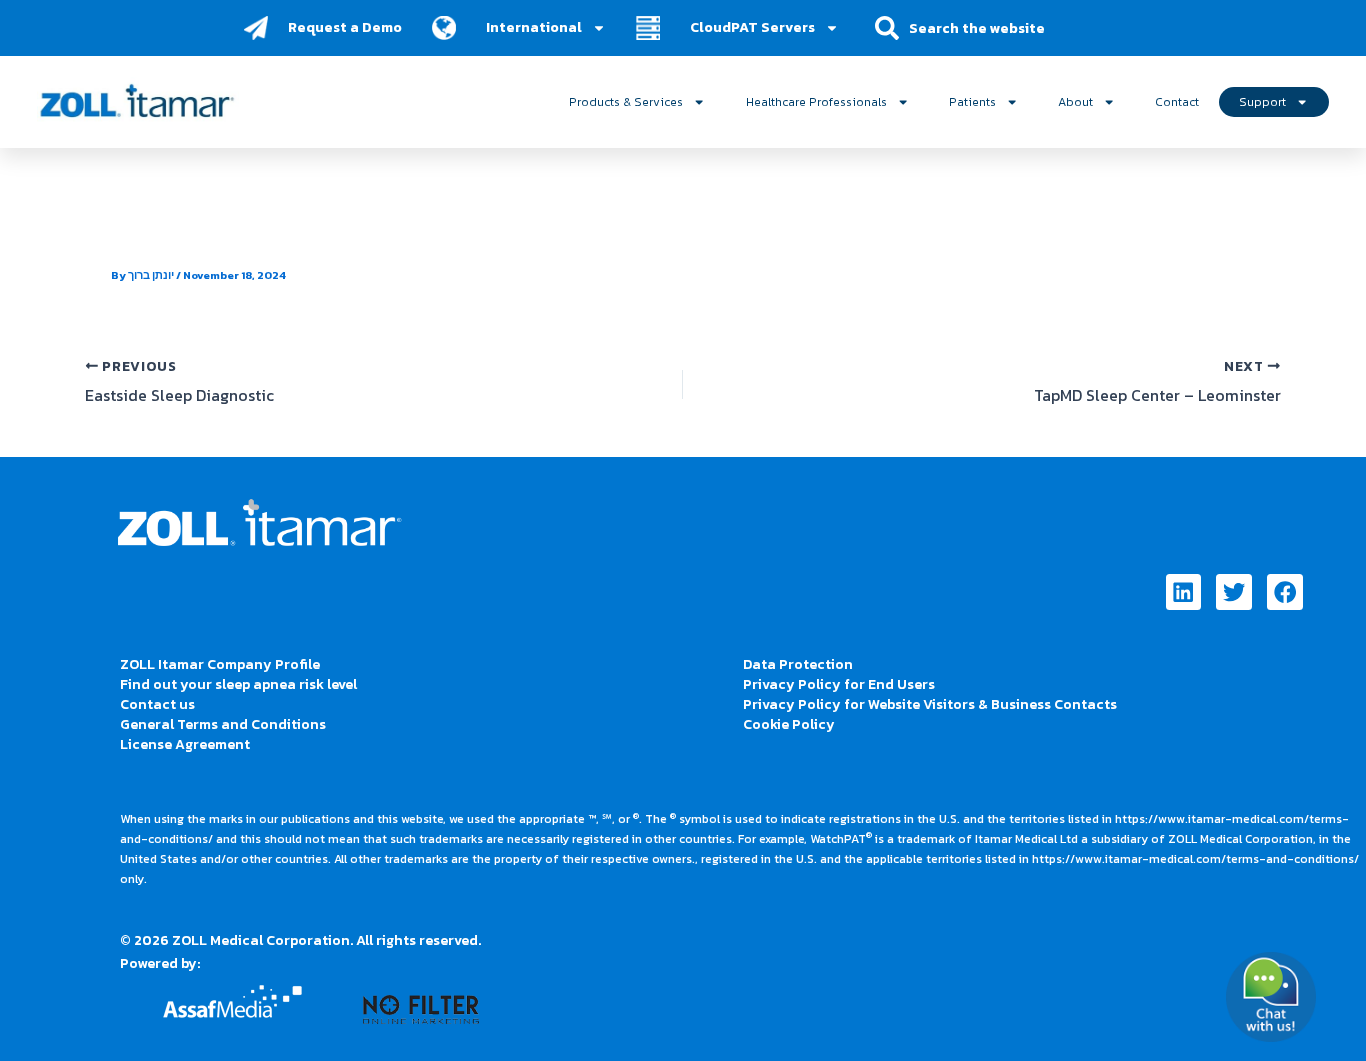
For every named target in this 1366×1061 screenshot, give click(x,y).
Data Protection (798, 664)
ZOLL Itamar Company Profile (220, 664)
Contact (1177, 101)
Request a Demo (345, 27)
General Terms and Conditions (223, 724)
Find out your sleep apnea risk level (238, 684)
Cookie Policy (789, 724)
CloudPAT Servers (752, 27)
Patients (972, 101)
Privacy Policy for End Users (839, 684)
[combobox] (990, 28)
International (534, 27)
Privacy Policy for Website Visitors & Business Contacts (930, 704)
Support (1262, 101)
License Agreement (185, 744)
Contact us (157, 704)
